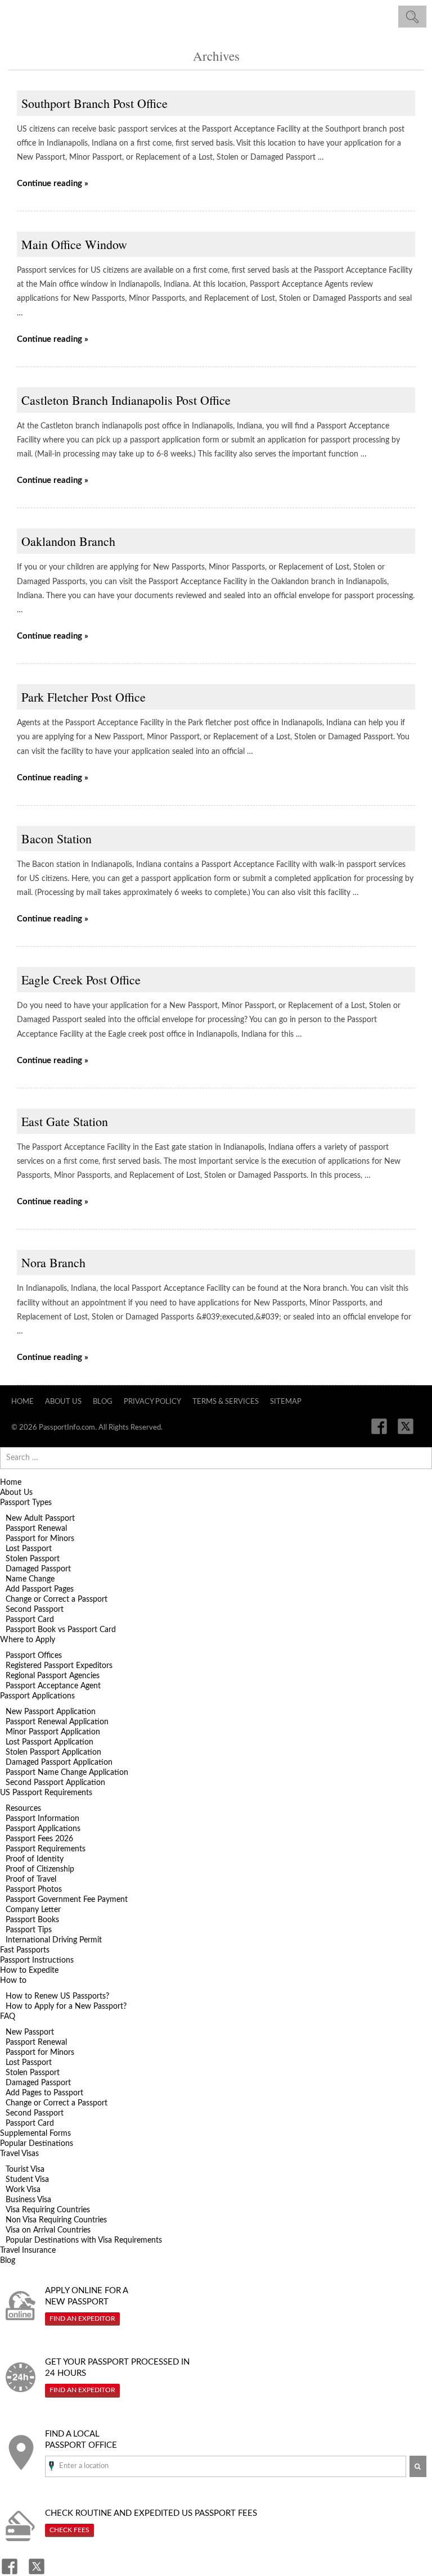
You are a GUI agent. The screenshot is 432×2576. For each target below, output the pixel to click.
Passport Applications (37, 1696)
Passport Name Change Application (67, 1773)
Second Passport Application (55, 1783)
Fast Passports (25, 1950)
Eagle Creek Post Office (81, 980)
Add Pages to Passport (44, 2093)
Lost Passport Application (49, 1742)
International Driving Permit (54, 1940)
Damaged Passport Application (59, 1762)
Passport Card (30, 1620)
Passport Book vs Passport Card (61, 1630)
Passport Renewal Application (57, 1722)
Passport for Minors (40, 1539)
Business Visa (28, 2200)
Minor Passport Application (53, 1732)
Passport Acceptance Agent (53, 1686)
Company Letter (33, 1910)
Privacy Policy (152, 1402)
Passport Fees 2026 (39, 1839)
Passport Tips (29, 1930)
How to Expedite (29, 1971)
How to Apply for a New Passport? (66, 2006)
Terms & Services (226, 1402)
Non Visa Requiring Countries (56, 2220)
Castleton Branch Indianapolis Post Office (126, 400)
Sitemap (286, 1402)
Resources (23, 1809)
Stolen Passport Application (53, 1752)
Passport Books (32, 1920)
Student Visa (27, 2180)
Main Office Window (74, 244)
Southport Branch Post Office (94, 103)
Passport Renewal (36, 1529)
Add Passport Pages (40, 1589)
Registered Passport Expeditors (59, 1666)
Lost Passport (29, 1549)
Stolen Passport (33, 1559)
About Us (63, 1402)
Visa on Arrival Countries (48, 2230)
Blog (103, 1402)
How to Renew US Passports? (57, 1996)
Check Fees (69, 2530)
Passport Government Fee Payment (67, 1900)
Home (22, 1402)
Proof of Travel (31, 1879)
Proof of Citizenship (40, 1869)
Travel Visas (19, 2154)
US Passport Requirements (46, 1793)
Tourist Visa (25, 2170)
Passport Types (26, 1503)
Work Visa (23, 2190)
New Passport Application (51, 1712)
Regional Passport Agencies (53, 1676)
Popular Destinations (37, 2144)
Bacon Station (57, 839)
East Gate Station (65, 1121)
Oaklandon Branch (68, 541)
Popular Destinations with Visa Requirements (84, 2240)
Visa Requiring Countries (48, 2210)
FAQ (8, 2017)
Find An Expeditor (82, 2319)
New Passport (30, 2032)
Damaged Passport (38, 1569)
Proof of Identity (35, 1859)
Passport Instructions (37, 1960)
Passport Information (42, 1819)
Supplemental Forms (35, 2134)
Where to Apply (28, 1640)
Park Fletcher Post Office (84, 697)
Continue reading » (53, 184)
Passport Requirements (46, 1849)
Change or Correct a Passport (57, 1599)
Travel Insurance (28, 2250)
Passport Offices (34, 1656)
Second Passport (35, 1610)
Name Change (30, 1579)
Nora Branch (53, 1262)
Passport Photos (34, 1890)
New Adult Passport (40, 1519)
